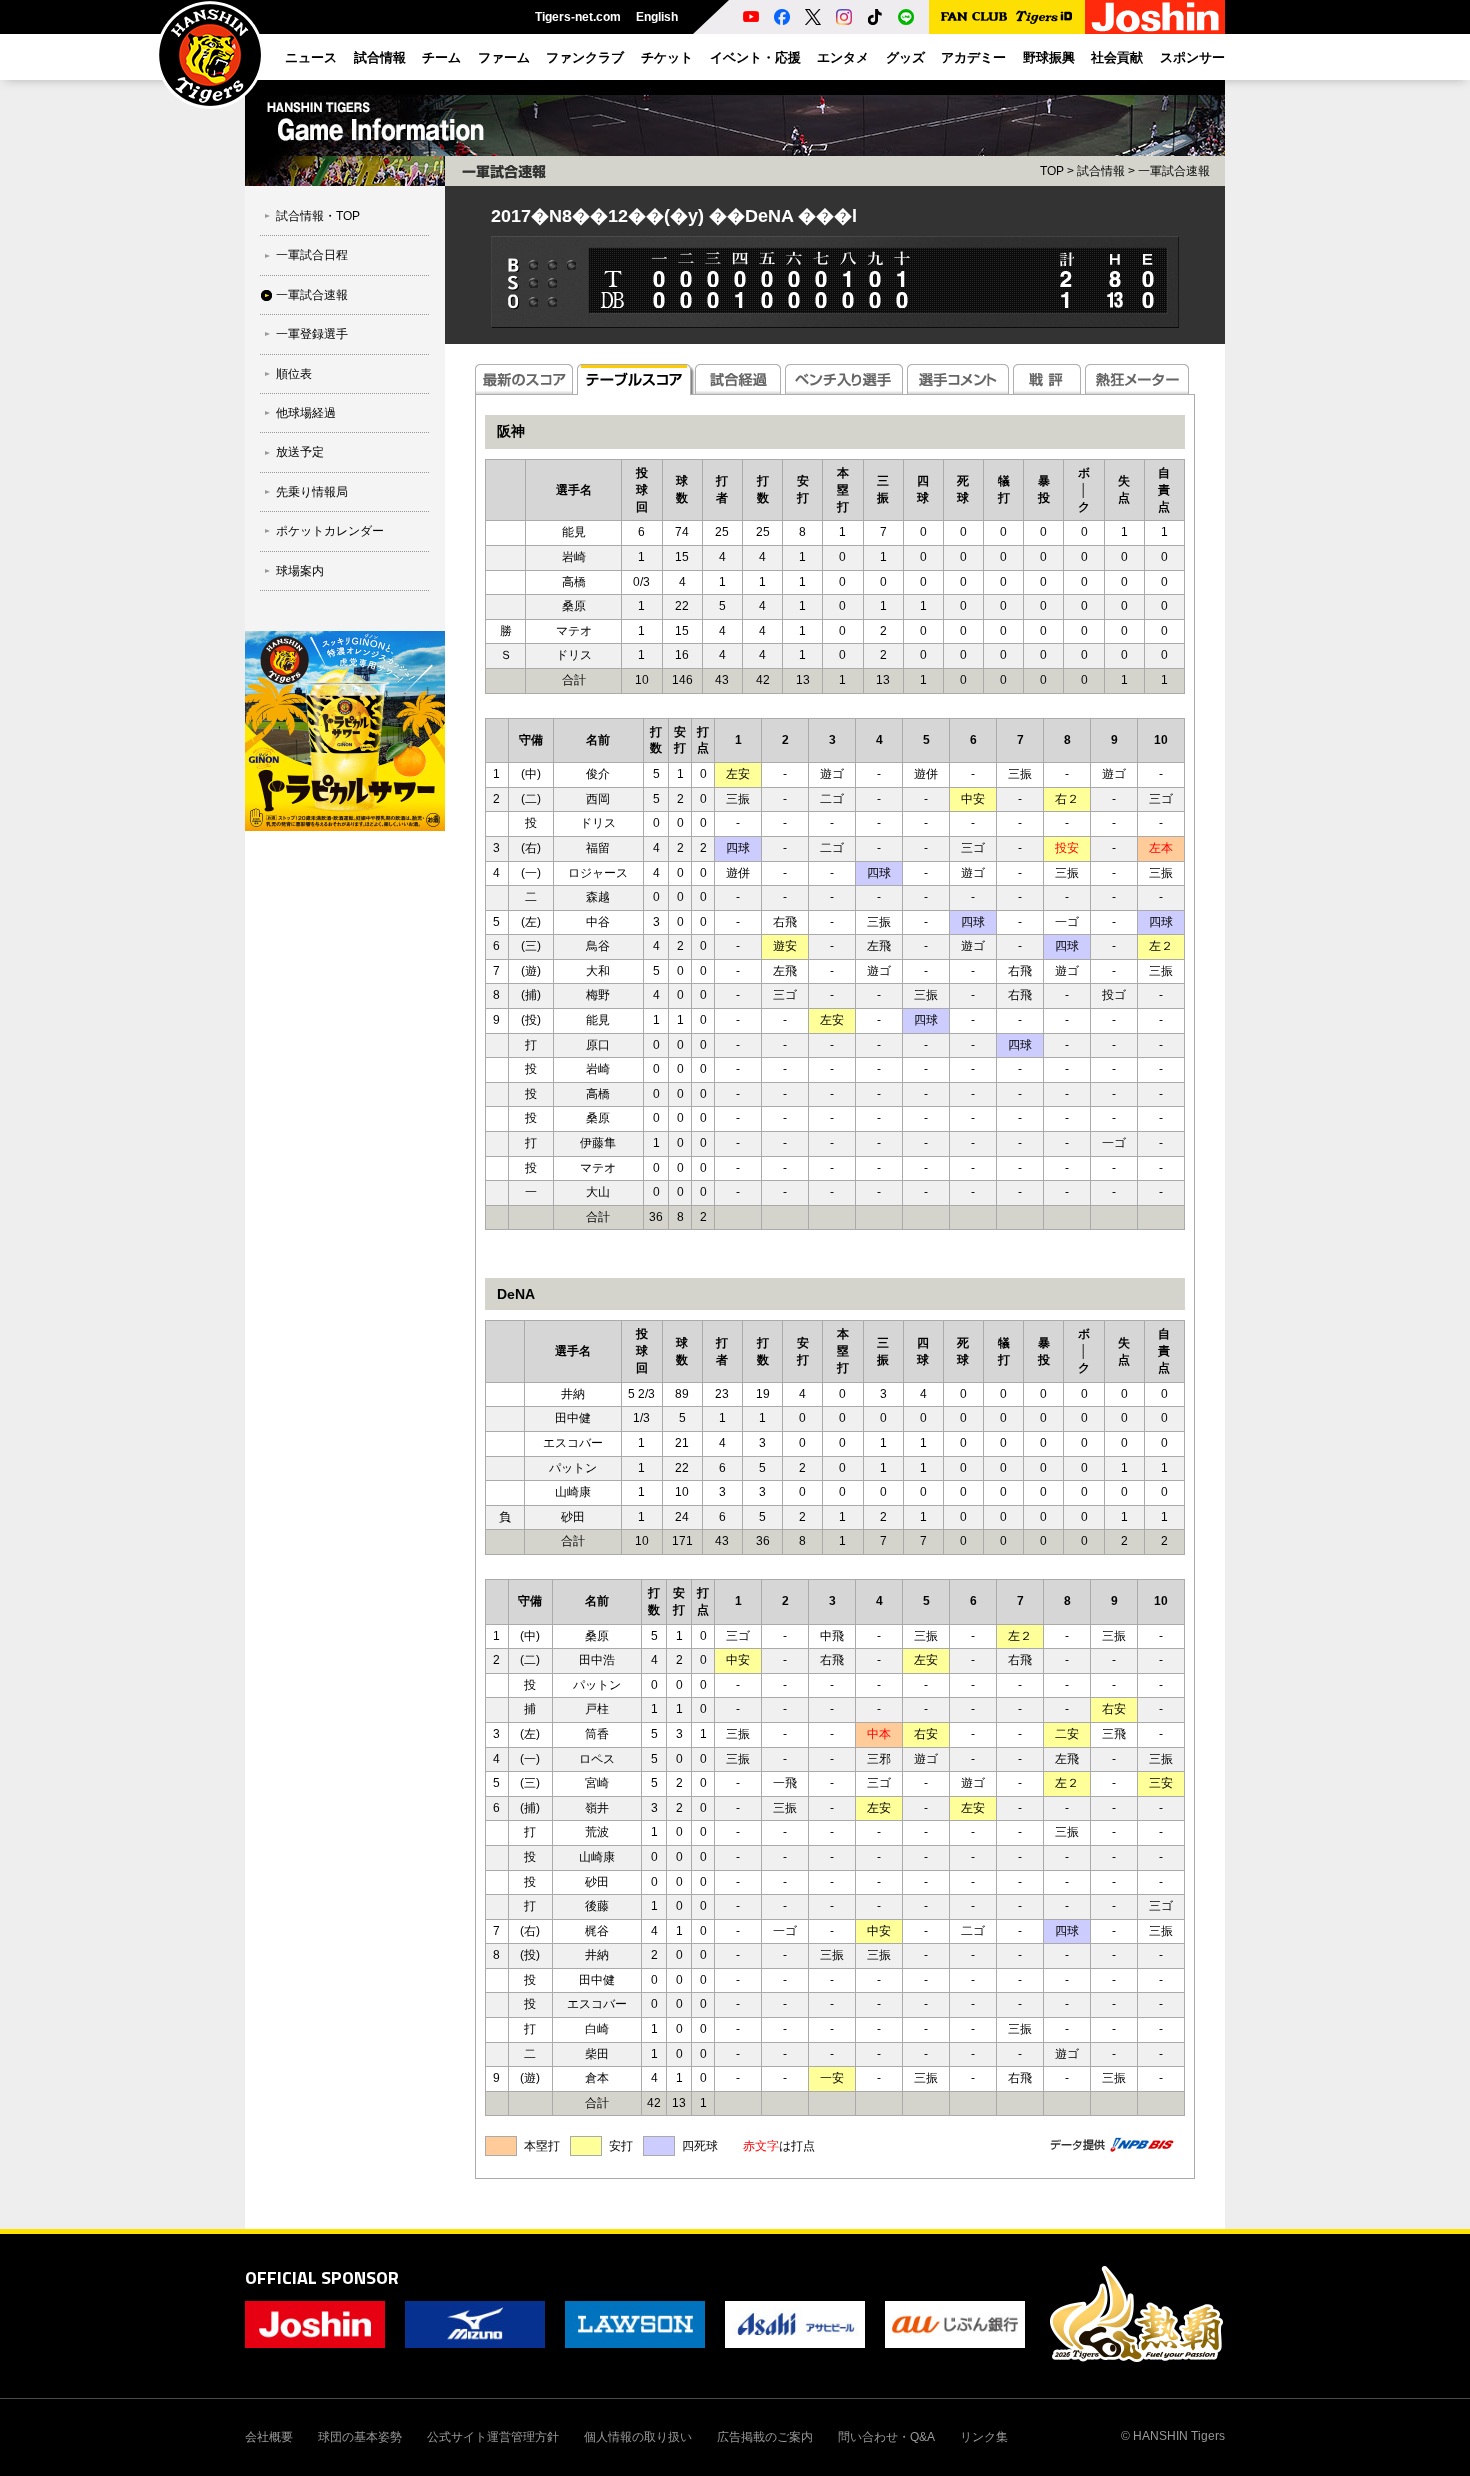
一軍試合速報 (312, 295)
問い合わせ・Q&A (886, 2437)
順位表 (294, 374)
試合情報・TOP (318, 216)
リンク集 (984, 2437)
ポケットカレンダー (330, 531)
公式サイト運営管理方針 (493, 2437)
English (657, 17)
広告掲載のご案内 (765, 2437)
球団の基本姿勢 (360, 2437)
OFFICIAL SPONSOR (322, 2277)
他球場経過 (306, 413)
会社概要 (269, 2437)
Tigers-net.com (578, 17)
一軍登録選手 (312, 334)
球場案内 (300, 571)
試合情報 (1101, 171)
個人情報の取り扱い (638, 2437)
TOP (1052, 171)
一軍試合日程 (312, 255)
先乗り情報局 (312, 492)
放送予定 (300, 452)
